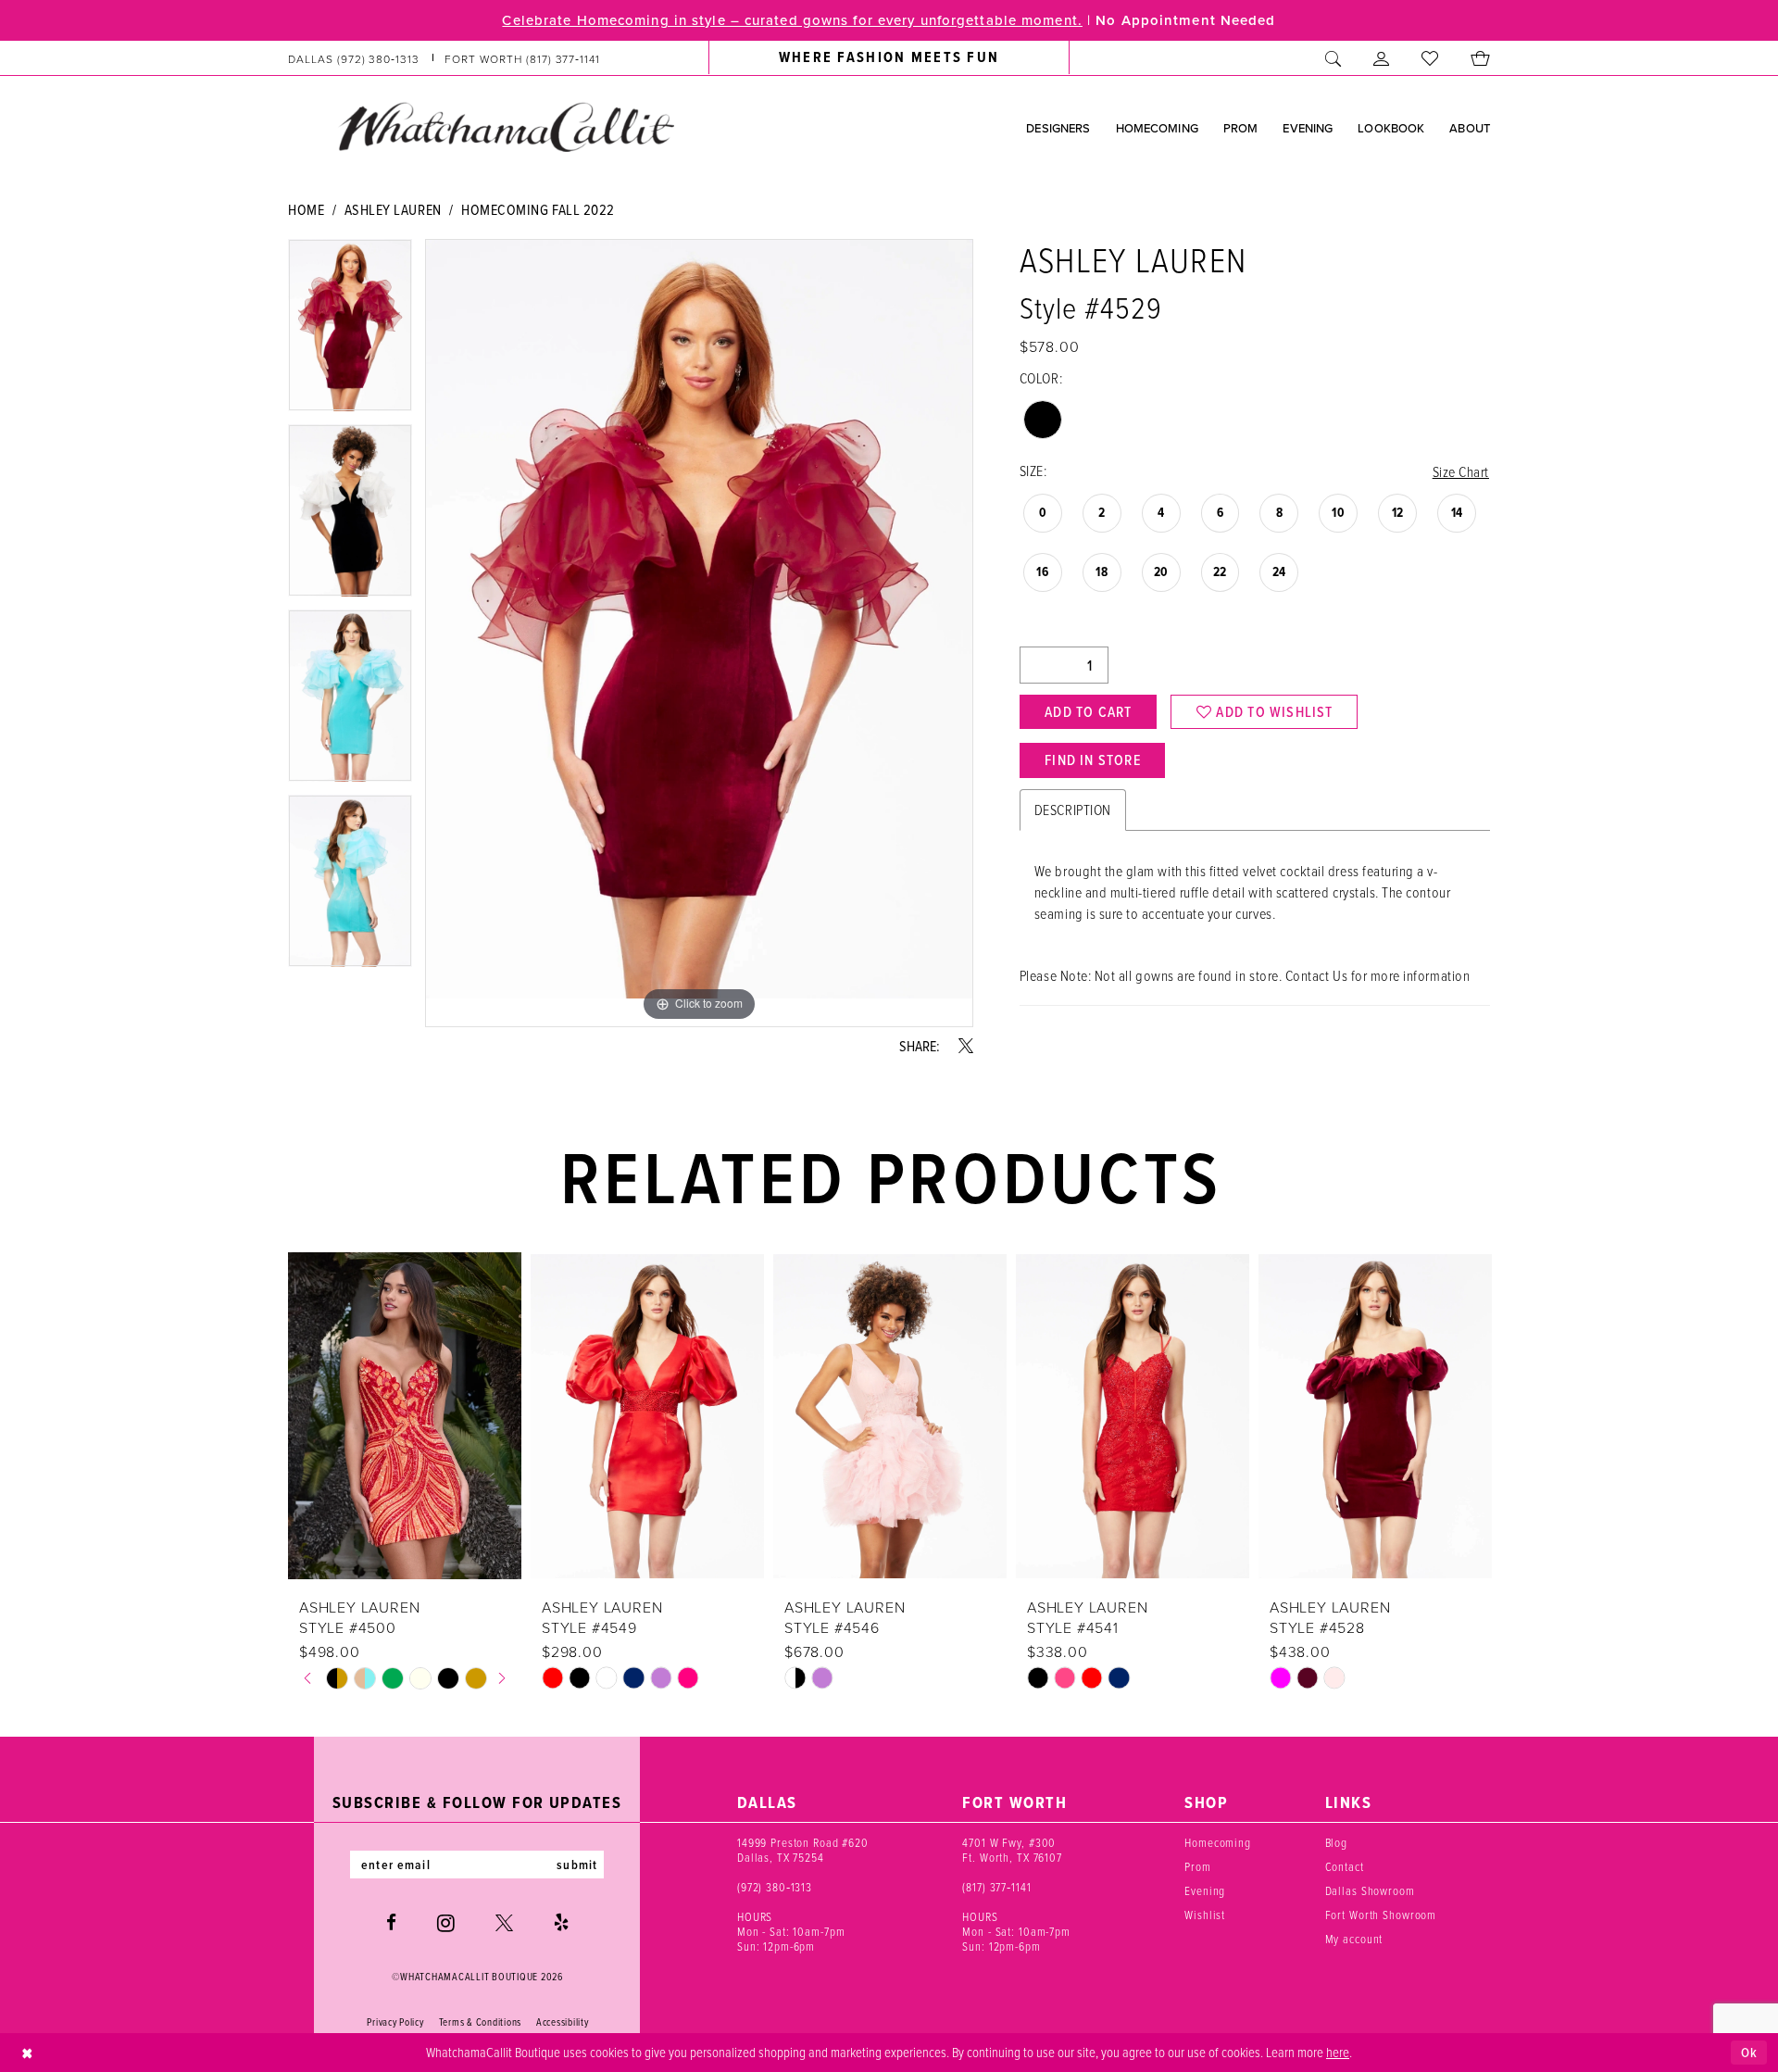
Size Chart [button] (1461, 471)
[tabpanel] (350, 332)
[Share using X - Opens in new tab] (966, 1046)
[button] (1382, 58)
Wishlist (1205, 1915)
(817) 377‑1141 (996, 1887)
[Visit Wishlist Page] (1430, 58)
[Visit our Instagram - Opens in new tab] (446, 1923)
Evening (1205, 1890)
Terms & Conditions (480, 2022)
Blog (1336, 1842)
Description (1073, 810)
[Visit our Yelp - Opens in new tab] (561, 1922)
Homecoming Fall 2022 (538, 209)
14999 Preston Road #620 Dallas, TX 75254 (803, 1850)
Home (306, 209)
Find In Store (1093, 760)
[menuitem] (444, 58)
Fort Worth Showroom (1381, 1915)
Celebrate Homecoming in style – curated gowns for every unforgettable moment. (792, 20)
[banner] (506, 127)
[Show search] (1333, 58)
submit (577, 1865)
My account (1354, 1939)
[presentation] (405, 1416)
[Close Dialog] (27, 2053)
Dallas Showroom (1370, 1890)
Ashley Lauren (393, 209)
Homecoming (1218, 1842)
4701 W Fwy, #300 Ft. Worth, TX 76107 (1012, 1850)
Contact (1345, 1866)
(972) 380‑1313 (775, 1887)
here (1338, 2052)
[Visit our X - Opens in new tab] (504, 1922)
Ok (1749, 2052)
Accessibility (563, 2022)
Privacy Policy (395, 2022)
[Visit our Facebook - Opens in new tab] (391, 1922)
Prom (1197, 1866)
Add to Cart (1088, 711)
